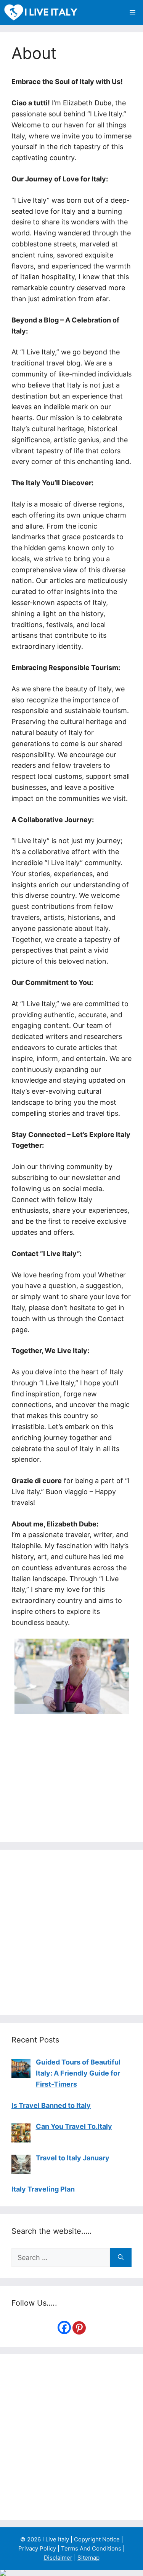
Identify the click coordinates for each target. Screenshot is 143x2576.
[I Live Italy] (41, 12)
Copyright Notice (97, 2539)
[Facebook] (64, 2327)
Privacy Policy (37, 2548)
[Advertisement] (71, 1932)
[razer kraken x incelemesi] (71, 2573)
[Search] (121, 2258)
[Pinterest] (79, 2328)
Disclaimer (58, 2558)
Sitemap (88, 2558)
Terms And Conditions (91, 2548)
